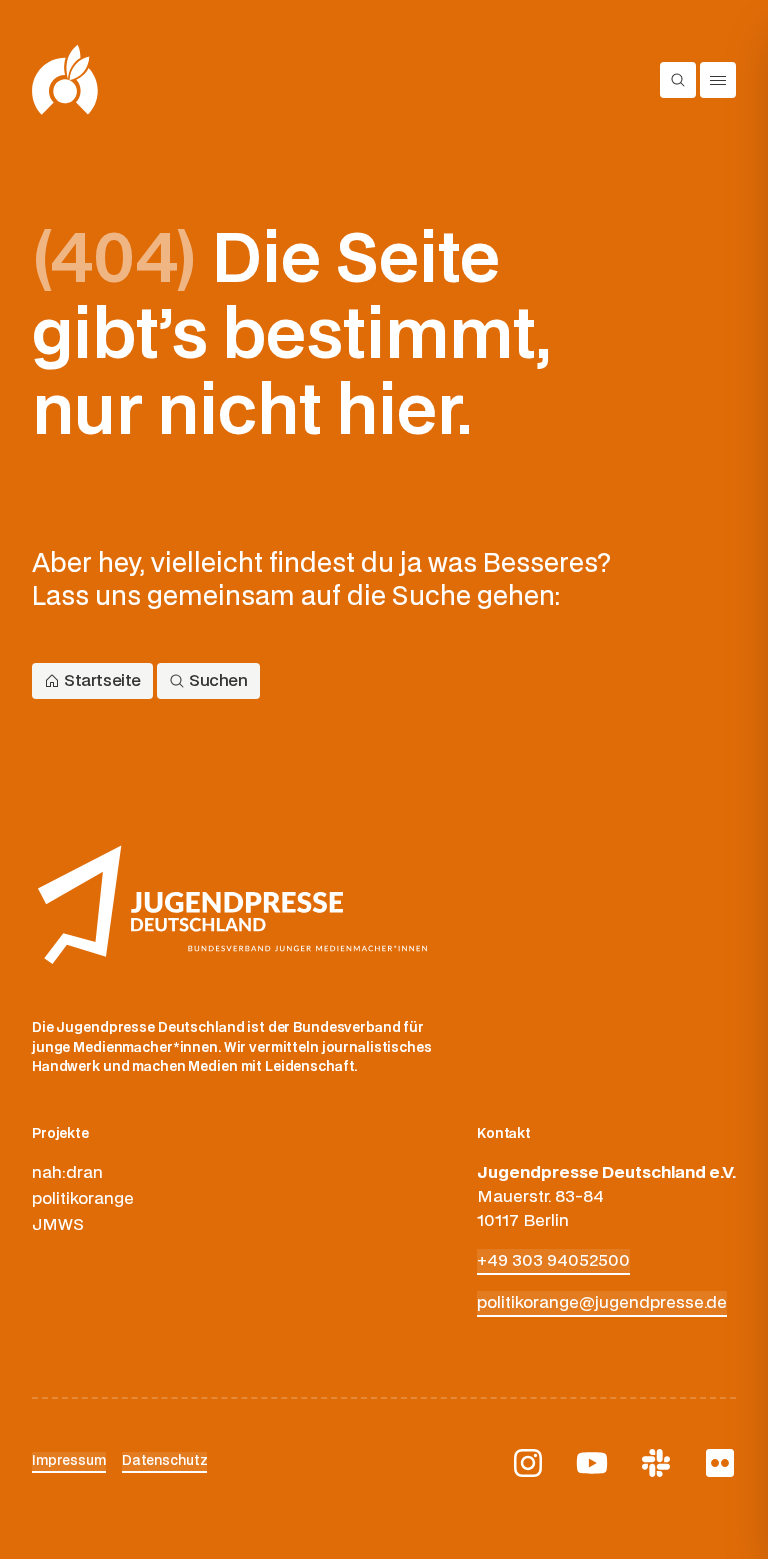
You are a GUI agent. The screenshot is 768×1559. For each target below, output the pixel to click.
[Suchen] (678, 80)
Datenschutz (165, 1461)
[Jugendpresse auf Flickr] (720, 1463)
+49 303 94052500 (553, 1261)
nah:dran (67, 1173)
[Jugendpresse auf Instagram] (528, 1463)
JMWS (58, 1225)
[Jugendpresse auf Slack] (656, 1463)
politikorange (83, 1199)
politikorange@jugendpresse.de (602, 1303)
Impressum (69, 1461)
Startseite (102, 681)
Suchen (218, 681)
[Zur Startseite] (65, 80)
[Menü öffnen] (718, 80)
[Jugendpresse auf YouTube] (592, 1463)
